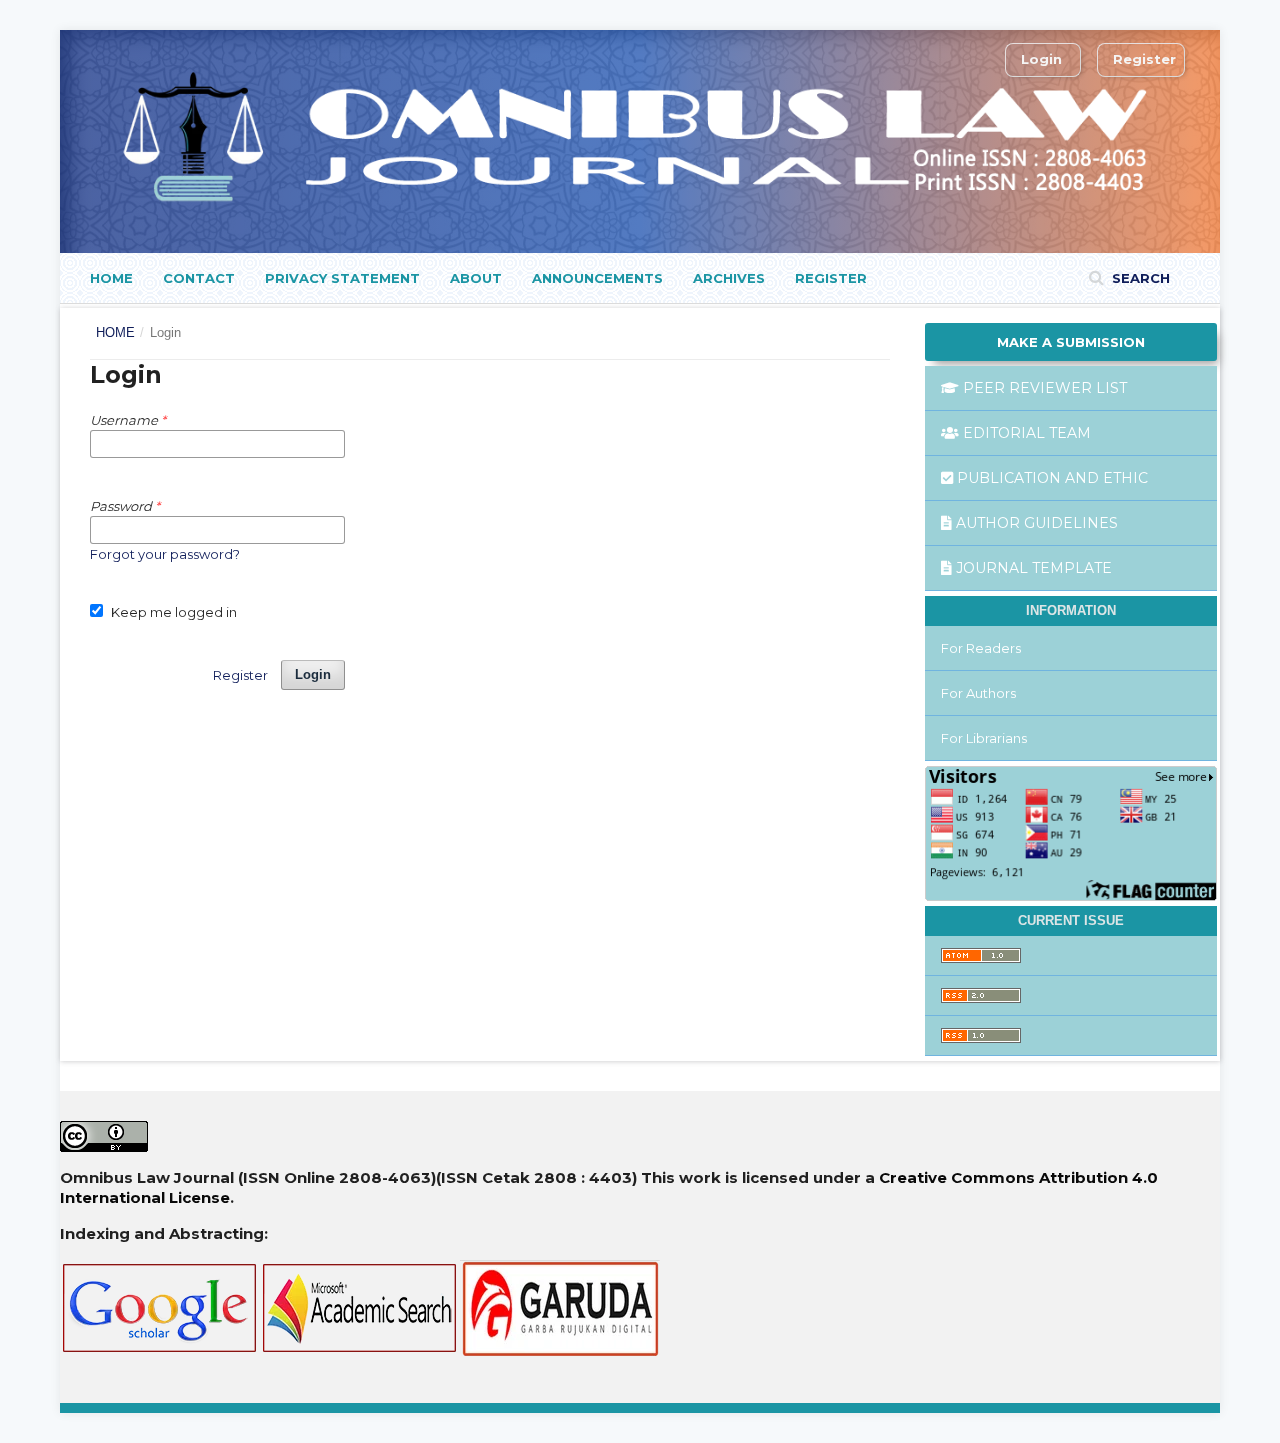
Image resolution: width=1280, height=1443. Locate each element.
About (476, 278)
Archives (729, 278)
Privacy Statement (342, 278)
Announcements (597, 278)
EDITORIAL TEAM (1027, 433)
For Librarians (984, 738)
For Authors (978, 693)
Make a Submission (1071, 342)
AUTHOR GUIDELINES (1037, 523)
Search (1139, 278)
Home (111, 278)
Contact (199, 278)
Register (831, 278)
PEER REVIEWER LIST (1045, 388)
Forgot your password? (165, 554)
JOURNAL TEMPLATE (1034, 568)
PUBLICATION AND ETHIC (1052, 478)
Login (1041, 59)
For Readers (981, 648)
